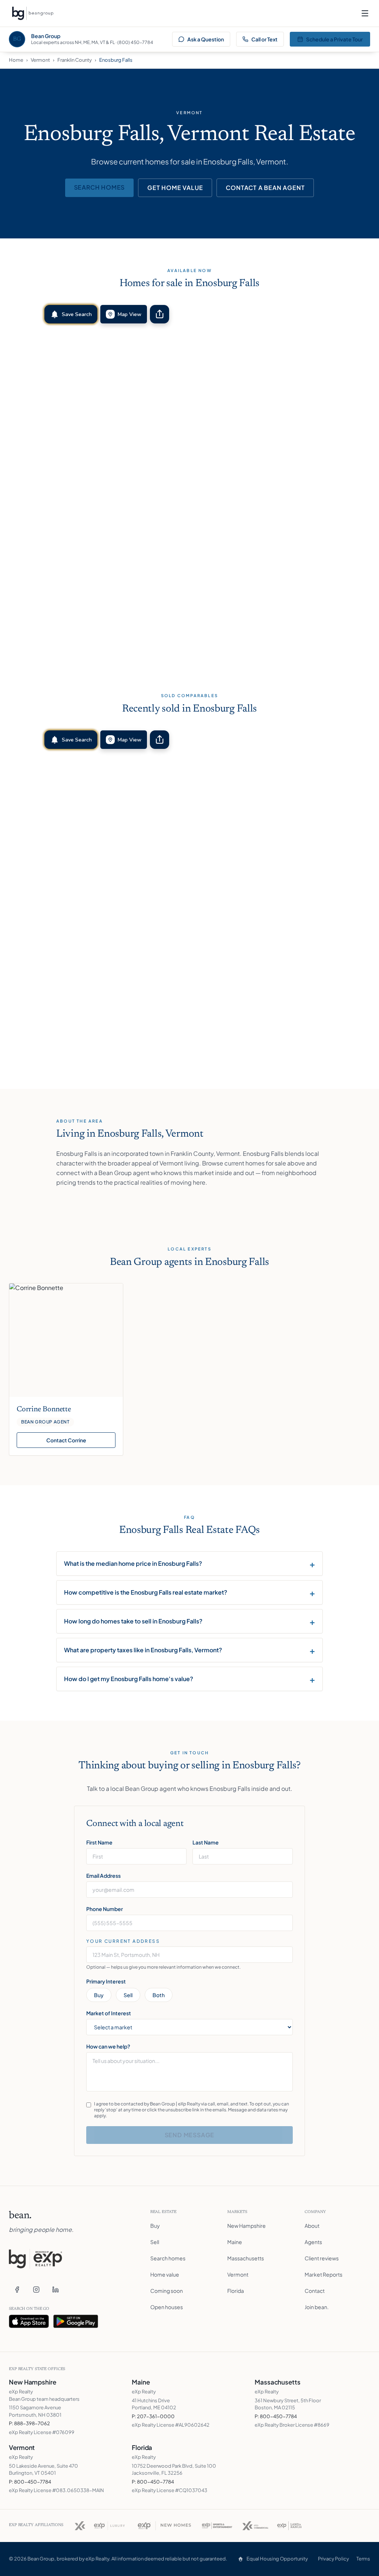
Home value (165, 2274)
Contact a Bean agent (265, 188)
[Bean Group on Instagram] (36, 2290)
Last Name (206, 1842)
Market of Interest (109, 2013)
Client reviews (322, 2258)
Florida (236, 2291)
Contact (315, 2291)
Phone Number (105, 1909)
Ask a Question (206, 39)
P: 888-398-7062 (29, 2423)
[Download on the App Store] (29, 2321)
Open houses (167, 2307)
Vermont (40, 60)
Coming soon (167, 2291)
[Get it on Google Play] (76, 2321)
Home (16, 60)
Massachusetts (246, 2258)
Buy (99, 1995)
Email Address (103, 1876)
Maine (235, 2242)
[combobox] (189, 1955)
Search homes (100, 187)
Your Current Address (123, 1941)
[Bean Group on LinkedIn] (56, 2290)
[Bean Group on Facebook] (17, 2290)
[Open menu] (365, 13)
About (312, 2226)
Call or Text (264, 39)
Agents (313, 2242)
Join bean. (317, 2307)
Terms (363, 2559)
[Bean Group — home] (33, 13)
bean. (20, 2216)
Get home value (175, 188)
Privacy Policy (333, 2559)
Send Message (190, 2135)
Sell (128, 1995)
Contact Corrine (66, 1440)
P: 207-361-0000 (153, 2416)
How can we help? (108, 2046)
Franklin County (75, 60)
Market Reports (323, 2274)
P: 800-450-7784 (276, 2416)
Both (159, 1995)
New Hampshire (246, 2226)
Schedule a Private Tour (334, 39)
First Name (99, 1842)
